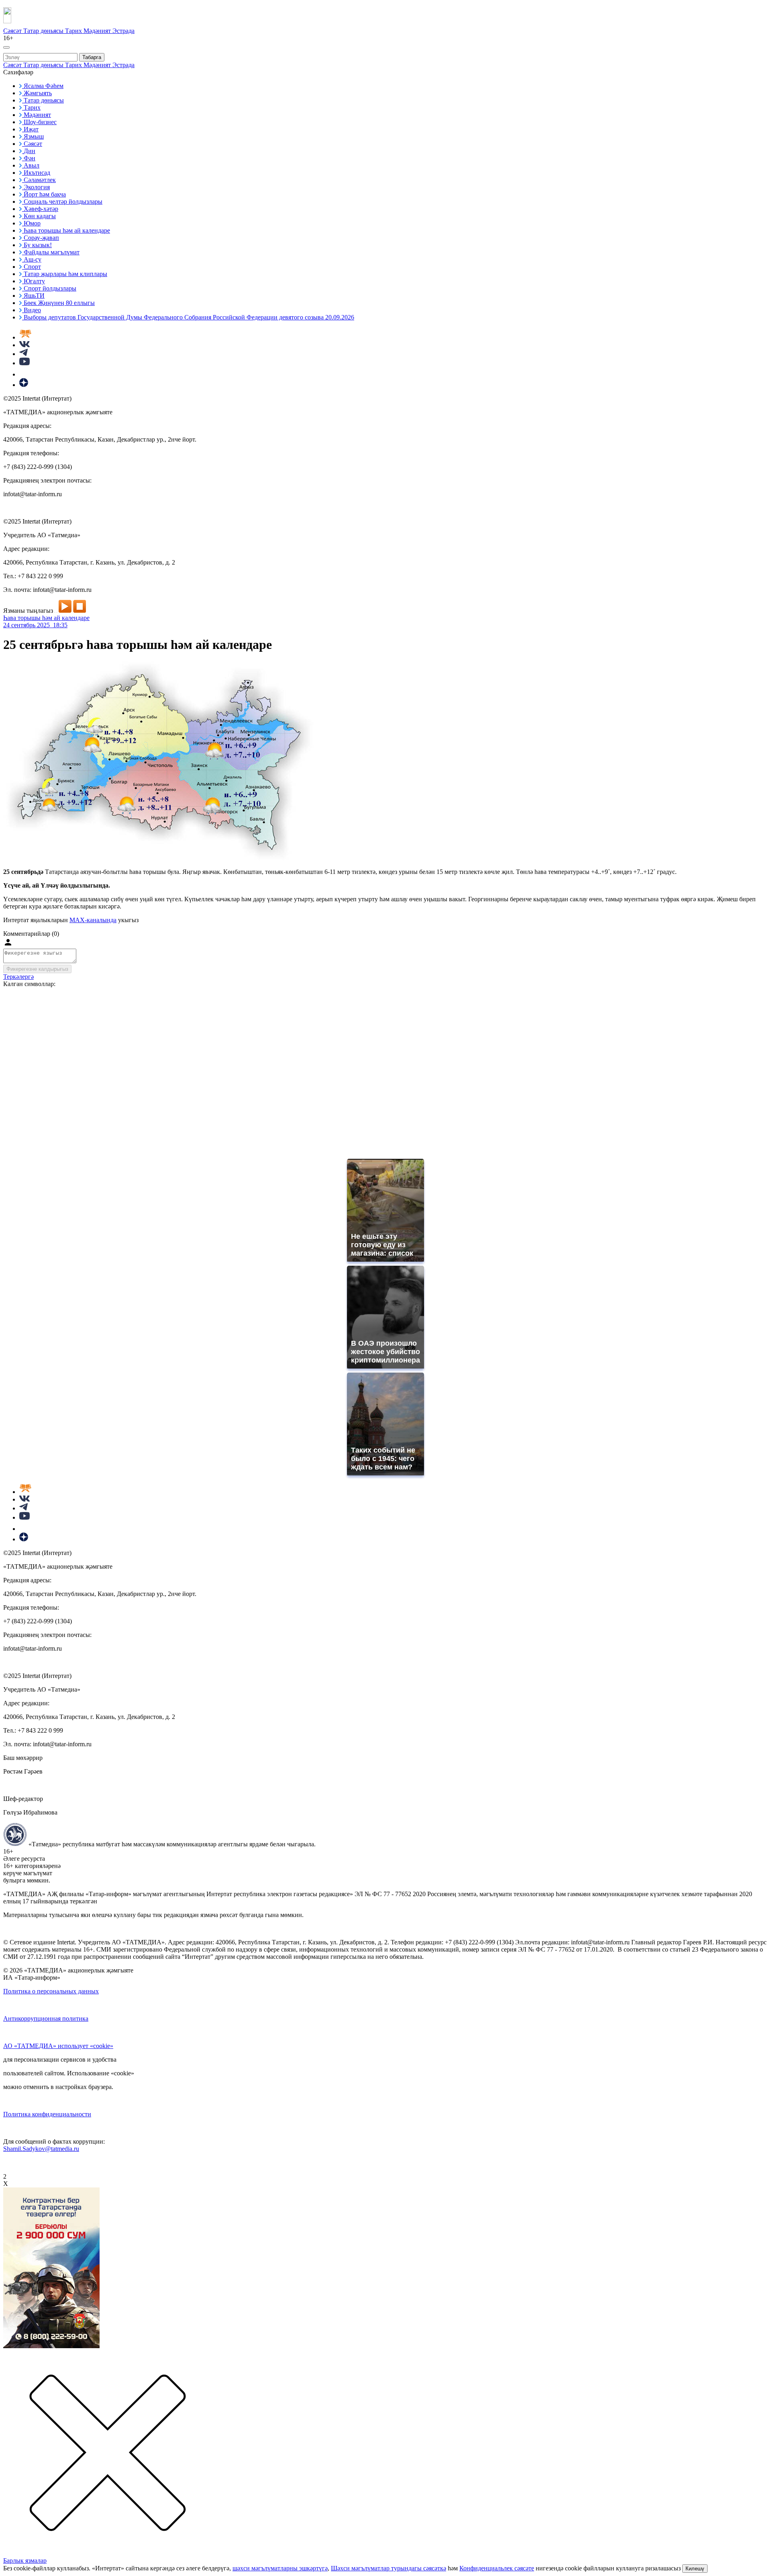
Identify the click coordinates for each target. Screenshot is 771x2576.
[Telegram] (23, 354)
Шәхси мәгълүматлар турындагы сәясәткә (389, 2568)
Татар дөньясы (44, 31)
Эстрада (123, 31)
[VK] (24, 345)
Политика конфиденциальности (47, 2114)
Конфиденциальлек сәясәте (497, 2568)
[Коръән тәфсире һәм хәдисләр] (25, 337)
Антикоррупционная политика (46, 2018)
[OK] (24, 374)
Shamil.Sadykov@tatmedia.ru (41, 2149)
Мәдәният (98, 31)
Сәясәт (13, 31)
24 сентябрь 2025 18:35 (35, 625)
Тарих (74, 31)
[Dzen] (24, 385)
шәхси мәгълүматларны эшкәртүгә (280, 2568)
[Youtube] (24, 363)
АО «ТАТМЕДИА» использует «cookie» (58, 2046)
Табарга (92, 57)
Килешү (695, 2569)
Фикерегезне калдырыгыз (37, 969)
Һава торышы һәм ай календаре (46, 618)
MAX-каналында (93, 920)
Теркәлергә (18, 977)
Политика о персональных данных (51, 1991)
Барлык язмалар (25, 2561)
